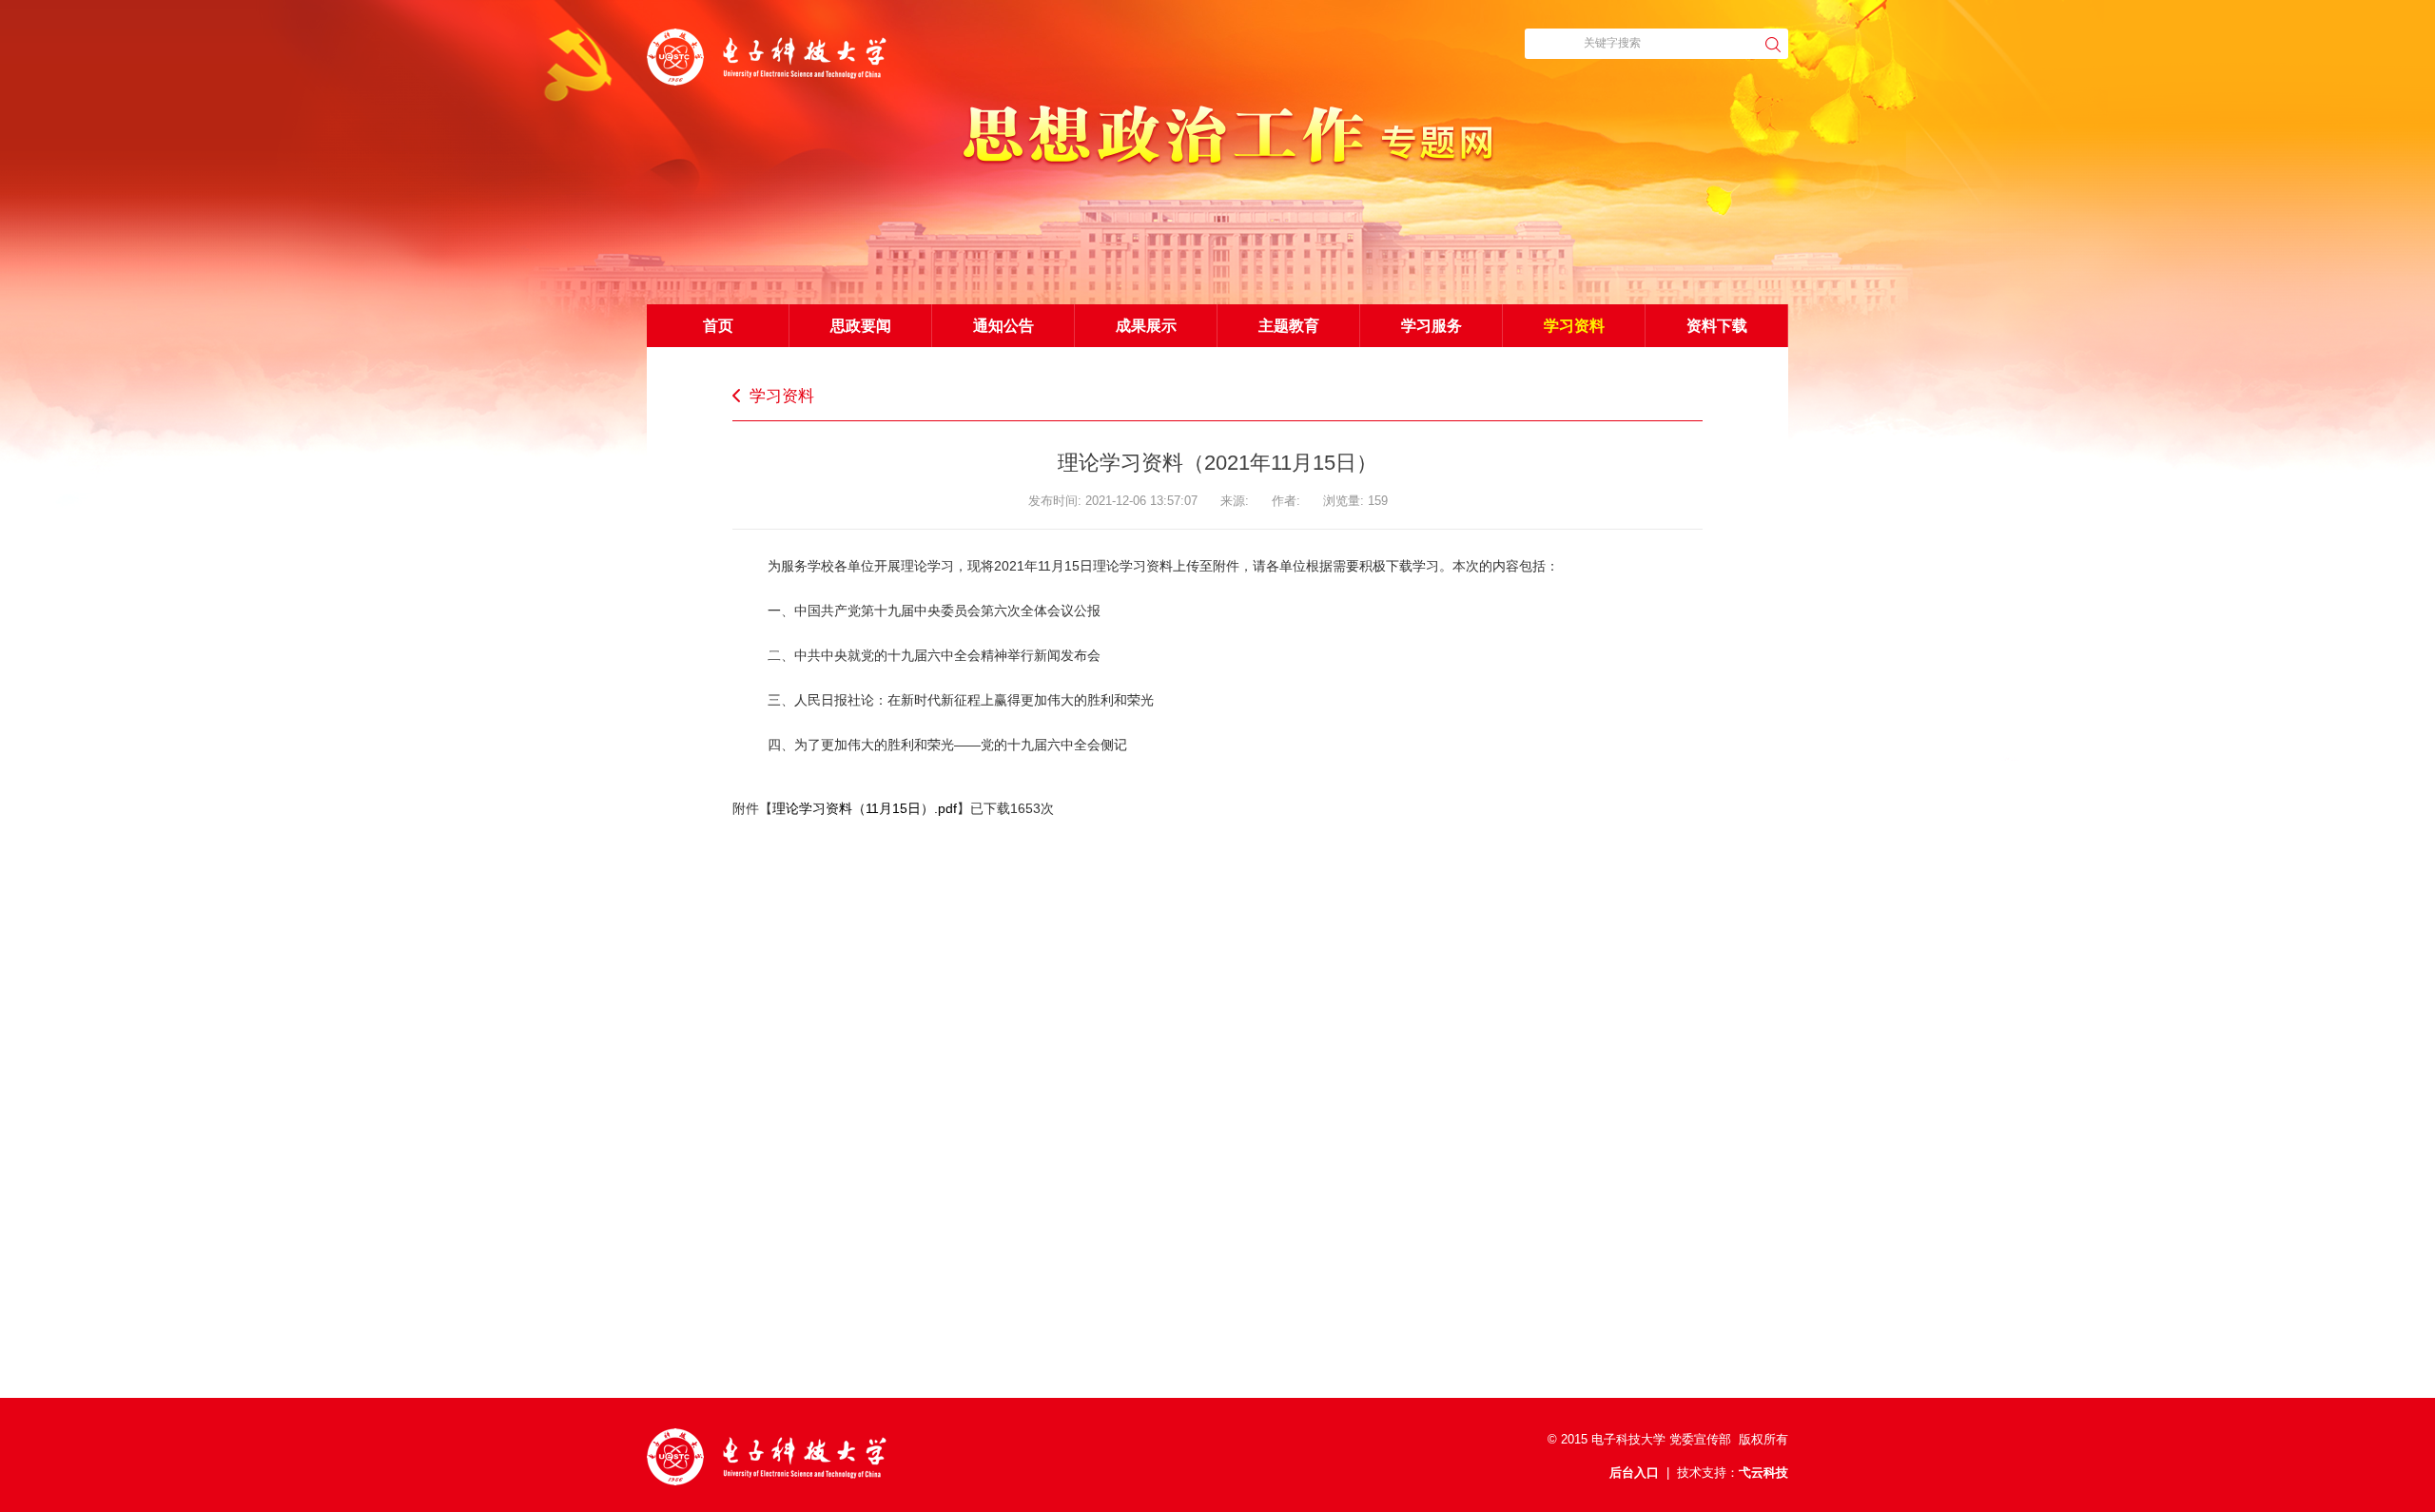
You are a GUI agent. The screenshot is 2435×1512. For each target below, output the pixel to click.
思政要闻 (861, 326)
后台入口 (1634, 1473)
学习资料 (1574, 326)
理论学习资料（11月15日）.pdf (865, 808)
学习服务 (1432, 326)
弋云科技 (1763, 1473)
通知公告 (1003, 326)
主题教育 (1289, 326)
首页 (718, 326)
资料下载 (1717, 326)
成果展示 (1146, 326)
